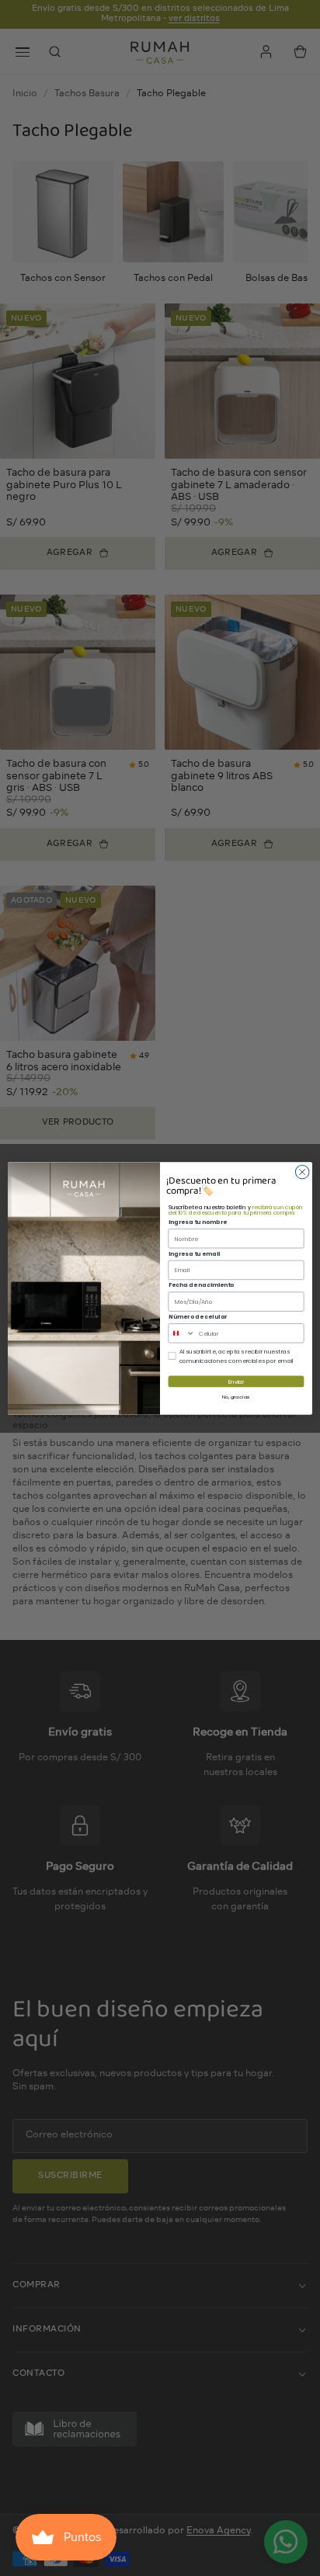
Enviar (237, 1382)
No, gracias (236, 1397)
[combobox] (182, 1333)
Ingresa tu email (195, 1253)
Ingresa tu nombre (198, 1222)
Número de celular (198, 1317)
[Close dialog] (302, 1172)
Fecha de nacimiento (202, 1285)
